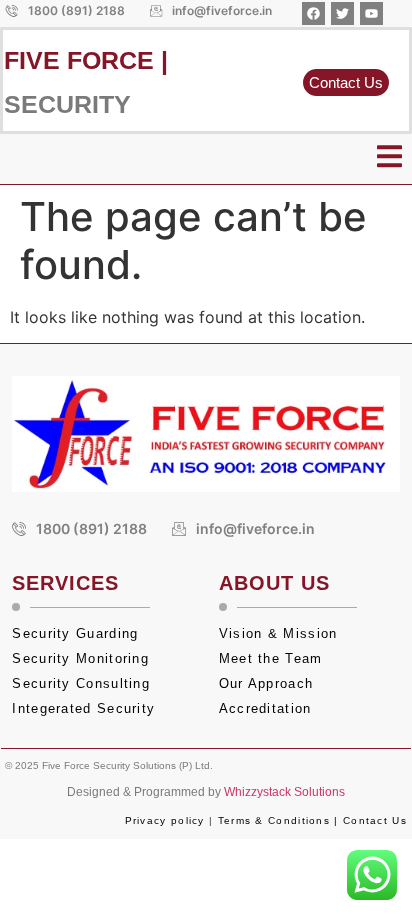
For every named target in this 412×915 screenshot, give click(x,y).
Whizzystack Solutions (284, 792)
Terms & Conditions (274, 820)
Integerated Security (83, 708)
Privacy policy (165, 820)
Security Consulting (81, 683)
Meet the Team (273, 658)
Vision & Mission (278, 633)
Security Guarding (75, 633)
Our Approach (266, 683)
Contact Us (375, 820)
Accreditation (268, 708)
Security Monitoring (80, 658)
